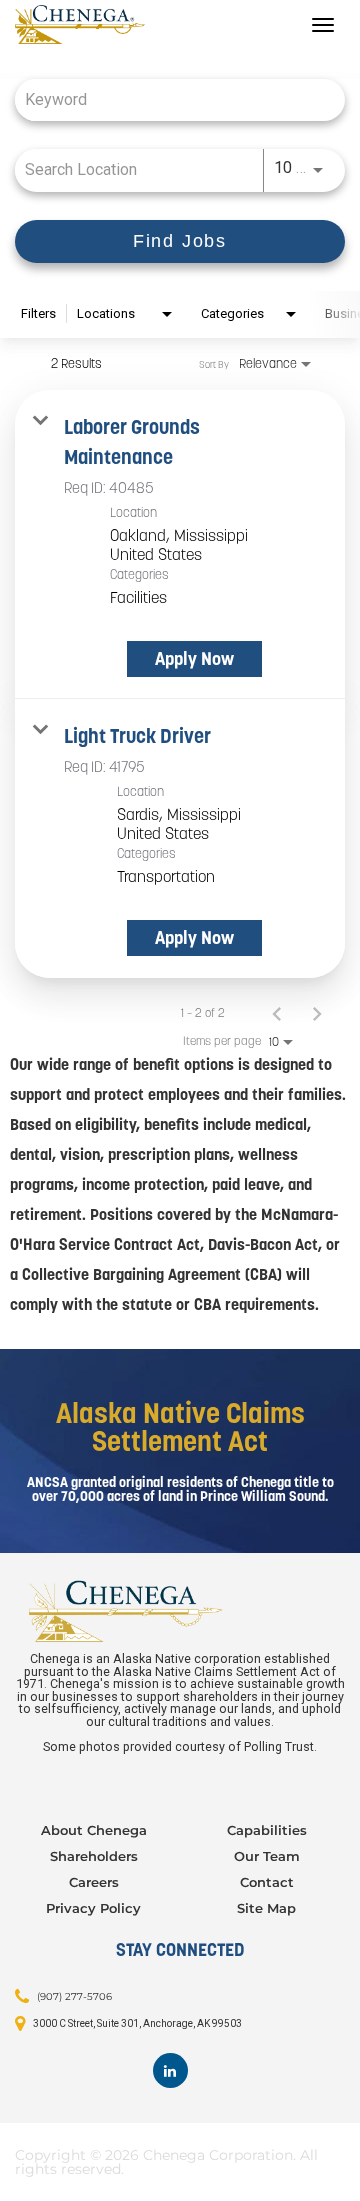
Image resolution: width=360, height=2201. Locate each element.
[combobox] (170, 99)
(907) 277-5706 (74, 1996)
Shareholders (94, 1856)
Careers (94, 1882)
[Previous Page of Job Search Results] (277, 1013)
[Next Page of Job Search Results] (317, 1013)
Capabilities (267, 1830)
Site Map (266, 1908)
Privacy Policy (93, 1908)
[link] (180, 544)
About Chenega (94, 1830)
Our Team (267, 1856)
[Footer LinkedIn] (170, 2070)
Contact (267, 1882)
